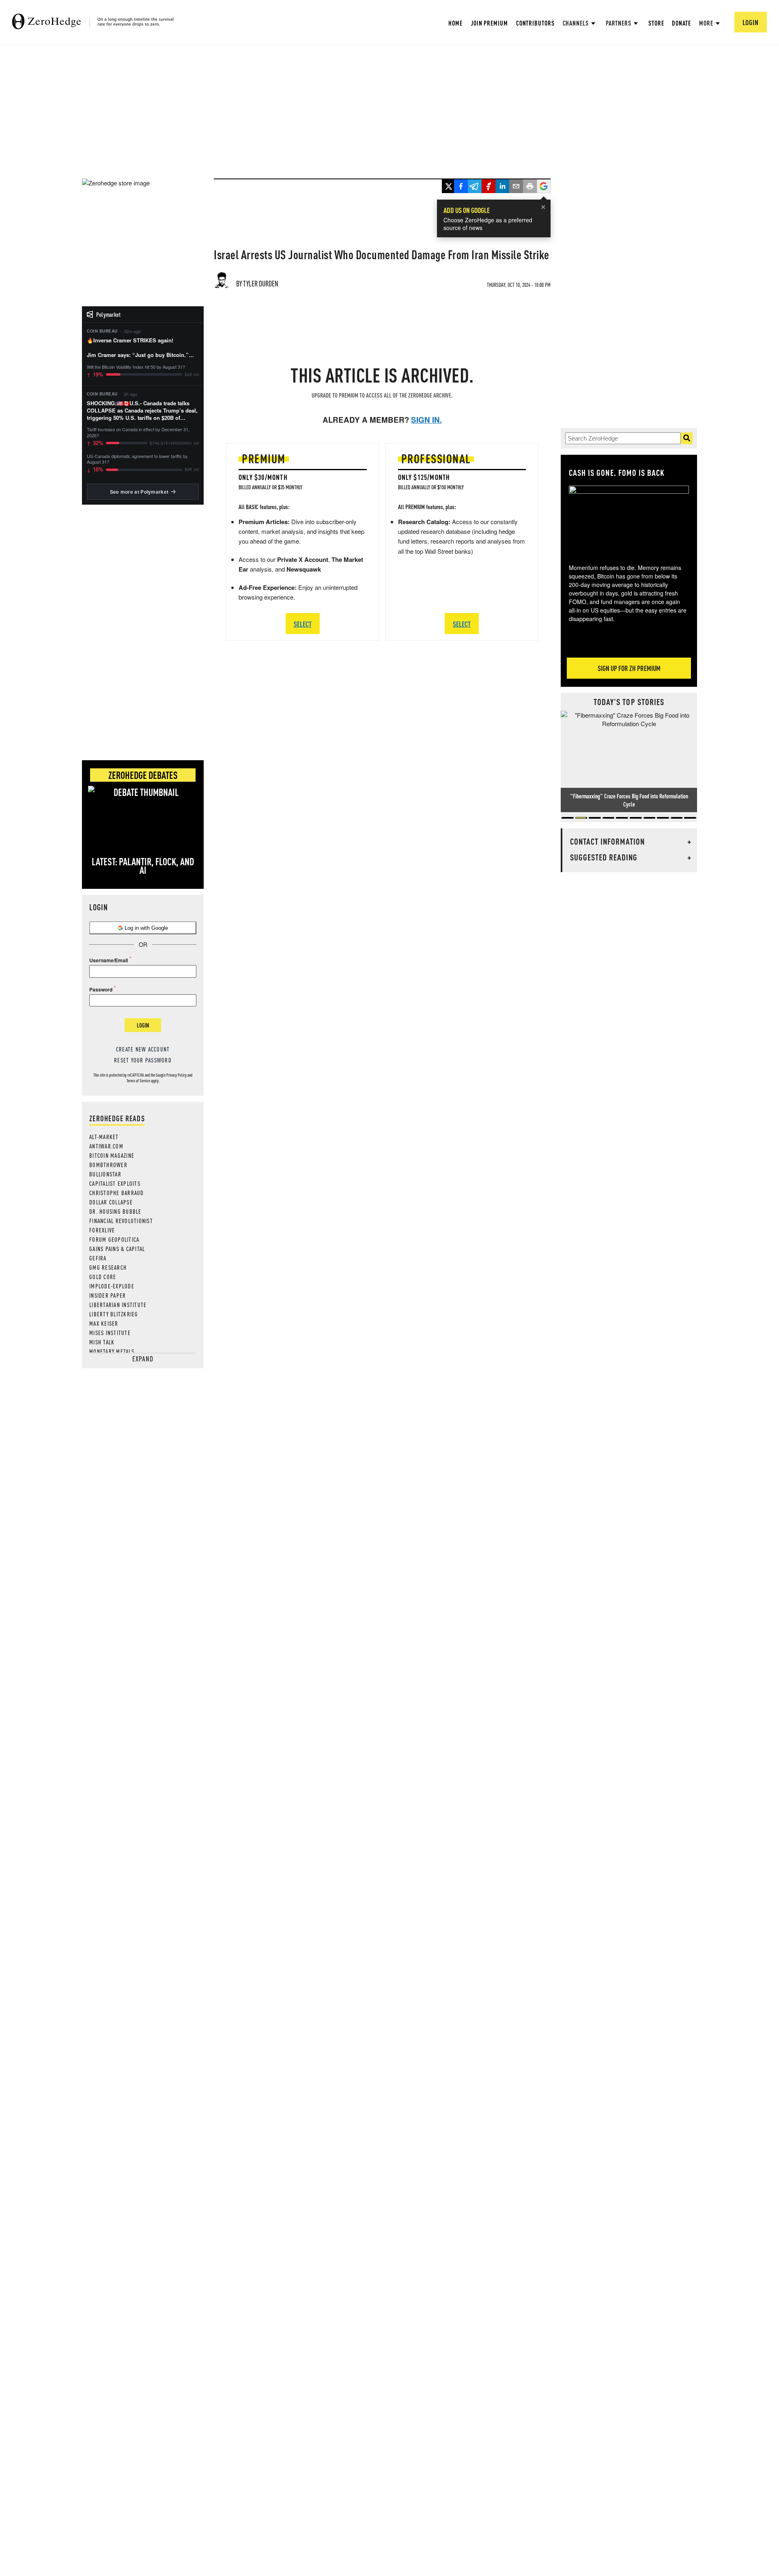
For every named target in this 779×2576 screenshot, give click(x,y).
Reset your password (143, 1060)
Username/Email (109, 960)
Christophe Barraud (117, 1193)
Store (656, 23)
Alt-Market (104, 1137)
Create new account (143, 1049)
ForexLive (102, 1230)
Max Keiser (104, 1323)
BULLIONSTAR (105, 1174)
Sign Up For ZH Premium (629, 668)
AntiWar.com (106, 1146)
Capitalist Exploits (115, 1183)
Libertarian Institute (118, 1305)
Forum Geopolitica (114, 1239)
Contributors (535, 23)
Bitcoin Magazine (112, 1155)
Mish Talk (102, 1342)
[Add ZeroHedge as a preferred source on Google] (544, 187)
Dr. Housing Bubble (115, 1211)
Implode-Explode (112, 1286)
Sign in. (426, 420)
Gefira (98, 1258)
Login (143, 1025)
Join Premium (489, 23)
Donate (681, 23)
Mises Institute (110, 1333)
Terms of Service (138, 1081)
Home (455, 23)
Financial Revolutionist (121, 1221)
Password (101, 989)
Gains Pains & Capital (117, 1249)
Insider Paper (108, 1295)
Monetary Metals (112, 1351)
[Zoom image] (629, 519)
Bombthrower (108, 1165)
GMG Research (108, 1267)
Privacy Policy (176, 1075)
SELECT (303, 624)
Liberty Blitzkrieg (114, 1314)
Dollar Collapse (111, 1202)
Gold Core (103, 1277)
